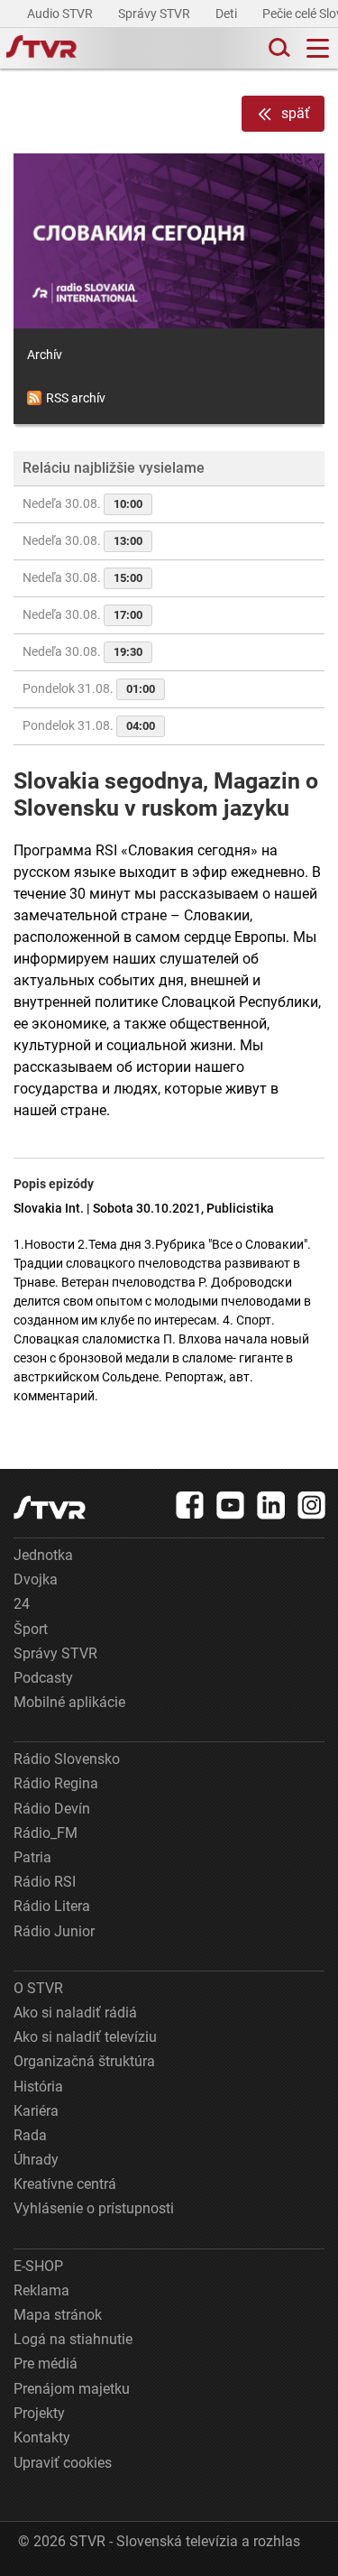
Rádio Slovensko (67, 1759)
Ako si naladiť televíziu (85, 2037)
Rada (30, 2135)
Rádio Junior (54, 1931)
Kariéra (36, 2111)
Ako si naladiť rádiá (75, 2013)
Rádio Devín (52, 1809)
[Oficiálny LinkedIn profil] (271, 1505)
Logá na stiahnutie (73, 2339)
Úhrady (36, 2160)
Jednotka (43, 1555)
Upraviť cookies (63, 2463)
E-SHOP (38, 2266)
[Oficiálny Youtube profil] (231, 1505)
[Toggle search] (278, 48)
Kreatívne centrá (65, 2184)
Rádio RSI (45, 1882)
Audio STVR (61, 14)
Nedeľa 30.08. (82, 503)
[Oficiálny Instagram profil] (312, 1505)
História (38, 2087)
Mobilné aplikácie (69, 1702)
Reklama (41, 2290)
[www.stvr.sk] (50, 1507)
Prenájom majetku (72, 2389)
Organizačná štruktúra (84, 2061)
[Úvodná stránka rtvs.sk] (41, 49)
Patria (32, 1857)
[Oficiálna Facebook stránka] (190, 1505)
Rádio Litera (52, 1906)
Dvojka (36, 1579)
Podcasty (43, 1678)
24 (22, 1604)
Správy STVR (155, 14)
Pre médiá (46, 2364)
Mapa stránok (58, 2315)
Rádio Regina (56, 1783)
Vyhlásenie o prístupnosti (94, 2208)
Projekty (39, 2413)
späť (296, 113)
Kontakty (42, 2438)
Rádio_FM (46, 1833)
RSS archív (76, 398)
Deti (228, 14)
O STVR (38, 1988)
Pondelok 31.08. (89, 688)
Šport (31, 1629)
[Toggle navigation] (318, 48)
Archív (45, 355)
